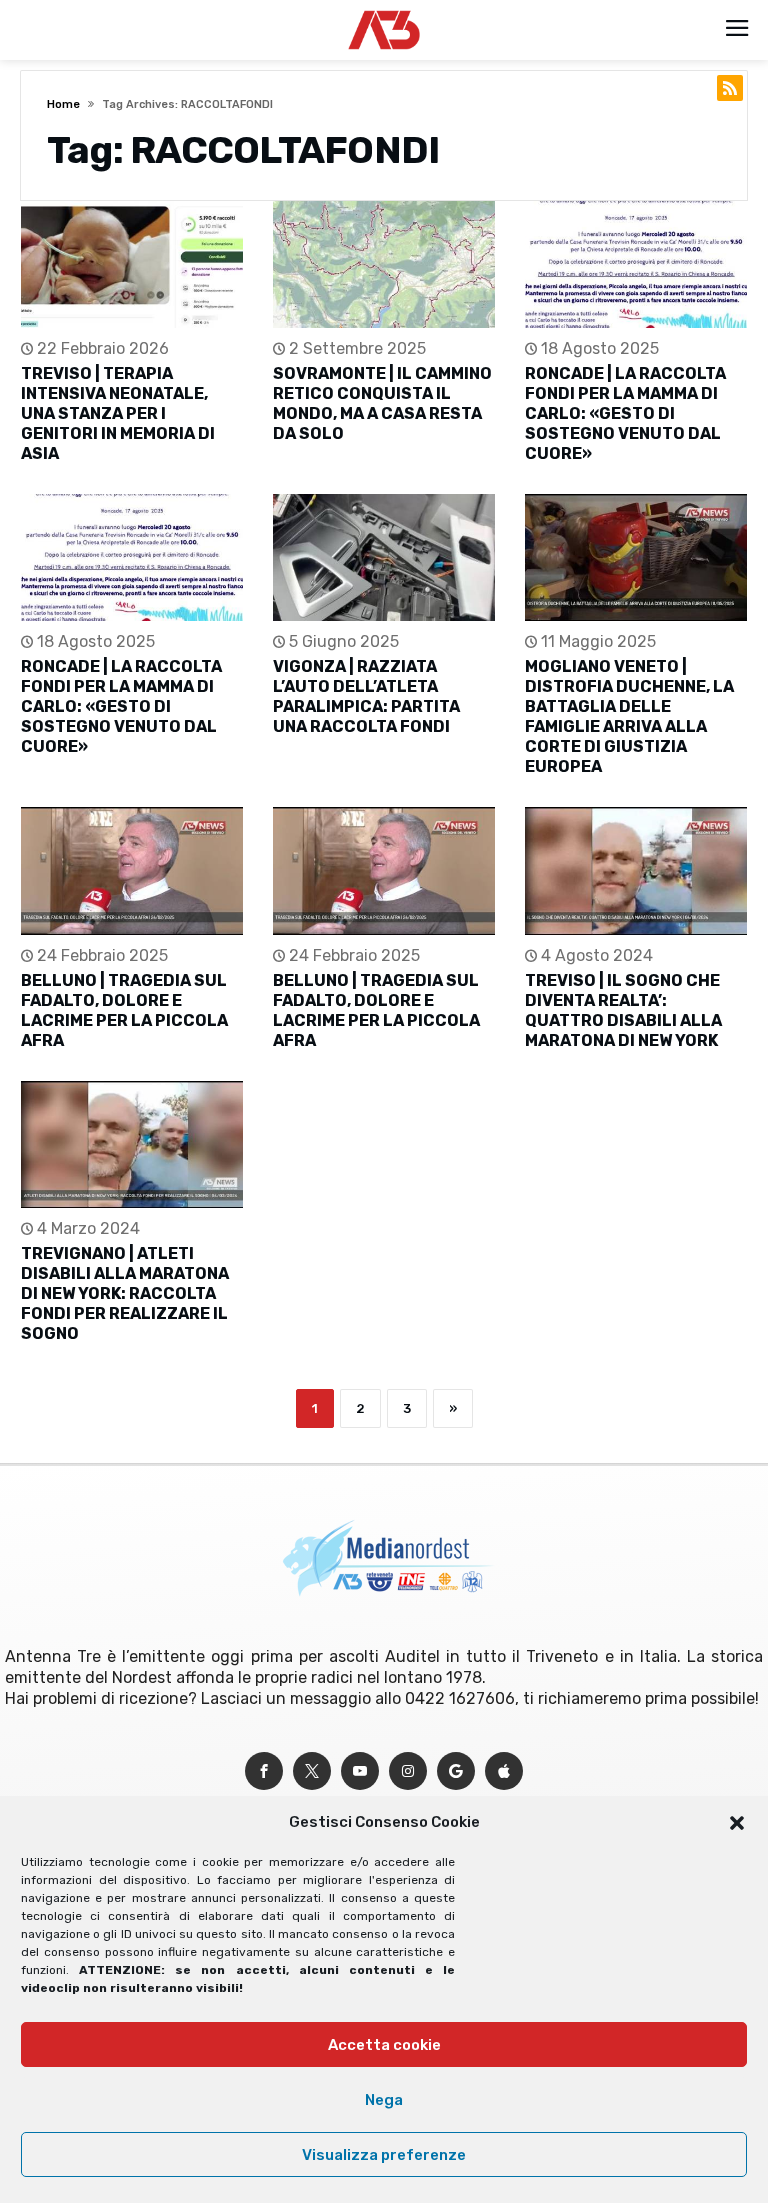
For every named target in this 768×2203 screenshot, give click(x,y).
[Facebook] (264, 1771)
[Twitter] (312, 1771)
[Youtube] (360, 1771)
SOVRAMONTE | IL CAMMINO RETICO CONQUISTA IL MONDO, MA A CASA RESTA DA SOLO (382, 403)
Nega (384, 2100)
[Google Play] (456, 1771)
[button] (737, 1823)
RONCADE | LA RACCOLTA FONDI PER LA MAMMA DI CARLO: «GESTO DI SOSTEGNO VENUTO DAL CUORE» (625, 413)
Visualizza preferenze (384, 2155)
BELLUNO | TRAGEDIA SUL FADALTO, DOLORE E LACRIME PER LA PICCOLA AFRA (124, 1010)
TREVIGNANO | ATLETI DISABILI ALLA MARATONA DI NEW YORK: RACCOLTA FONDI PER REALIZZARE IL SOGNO (125, 1293)
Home (63, 104)
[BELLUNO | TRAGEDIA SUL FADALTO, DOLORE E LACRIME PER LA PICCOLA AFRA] (132, 870)
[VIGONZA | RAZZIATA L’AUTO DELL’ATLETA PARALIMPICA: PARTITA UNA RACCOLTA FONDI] (384, 557)
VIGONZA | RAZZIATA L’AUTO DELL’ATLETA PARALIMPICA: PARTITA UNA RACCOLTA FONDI (366, 696)
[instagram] (408, 1771)
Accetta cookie (384, 2045)
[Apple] (504, 1771)
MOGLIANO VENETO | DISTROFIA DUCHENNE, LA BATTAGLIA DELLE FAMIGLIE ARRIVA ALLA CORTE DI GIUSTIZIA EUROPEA (629, 716)
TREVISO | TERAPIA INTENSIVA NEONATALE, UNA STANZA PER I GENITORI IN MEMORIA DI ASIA (118, 413)
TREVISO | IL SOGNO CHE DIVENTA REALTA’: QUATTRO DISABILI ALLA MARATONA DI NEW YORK (623, 1010)
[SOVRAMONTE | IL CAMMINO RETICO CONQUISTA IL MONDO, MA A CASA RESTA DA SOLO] (384, 264)
